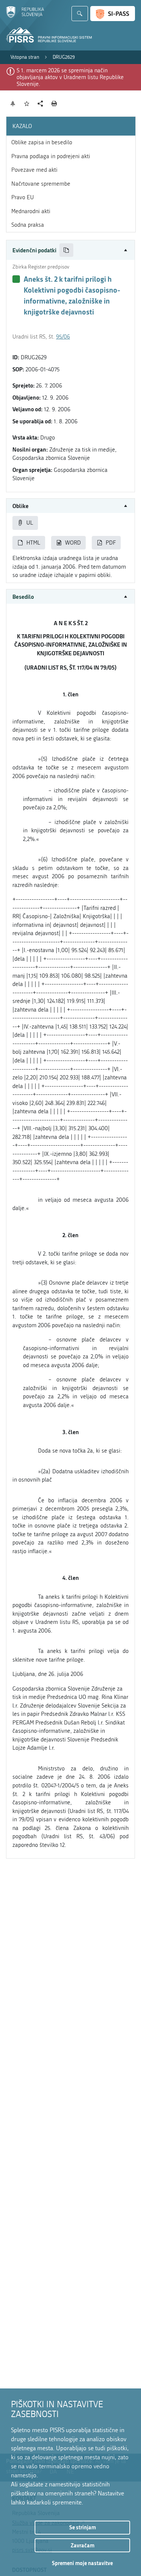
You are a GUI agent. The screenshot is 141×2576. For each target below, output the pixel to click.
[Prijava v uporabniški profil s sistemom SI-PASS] (113, 14)
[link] (25, 57)
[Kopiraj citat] (66, 250)
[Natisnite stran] (54, 104)
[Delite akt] (40, 104)
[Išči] (80, 14)
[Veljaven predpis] (16, 279)
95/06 (63, 337)
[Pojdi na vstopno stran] (25, 16)
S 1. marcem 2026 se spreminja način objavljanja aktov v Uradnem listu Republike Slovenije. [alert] (70, 77)
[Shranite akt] (27, 104)
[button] (70, 250)
